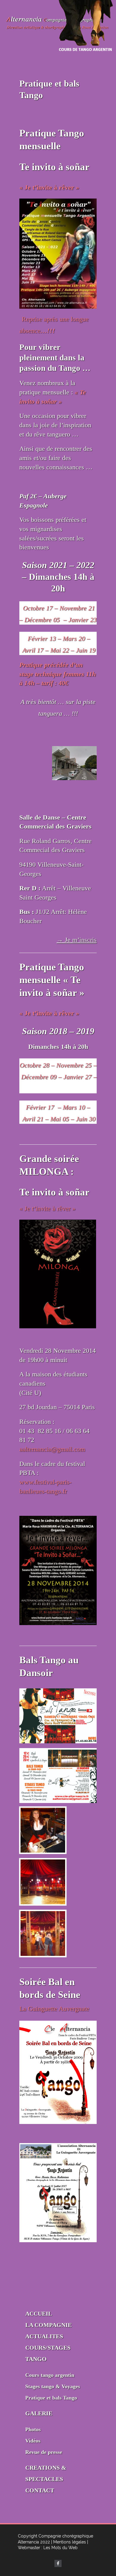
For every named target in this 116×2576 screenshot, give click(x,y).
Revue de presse (44, 2452)
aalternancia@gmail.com (52, 1449)
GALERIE (39, 2413)
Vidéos (33, 2441)
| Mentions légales (69, 2542)
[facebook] (58, 2563)
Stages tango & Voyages (53, 2386)
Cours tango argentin (50, 2375)
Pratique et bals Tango (51, 2398)
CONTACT (40, 2490)
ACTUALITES (44, 2336)
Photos (33, 2429)
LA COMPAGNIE (48, 2325)
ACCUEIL (39, 2314)
